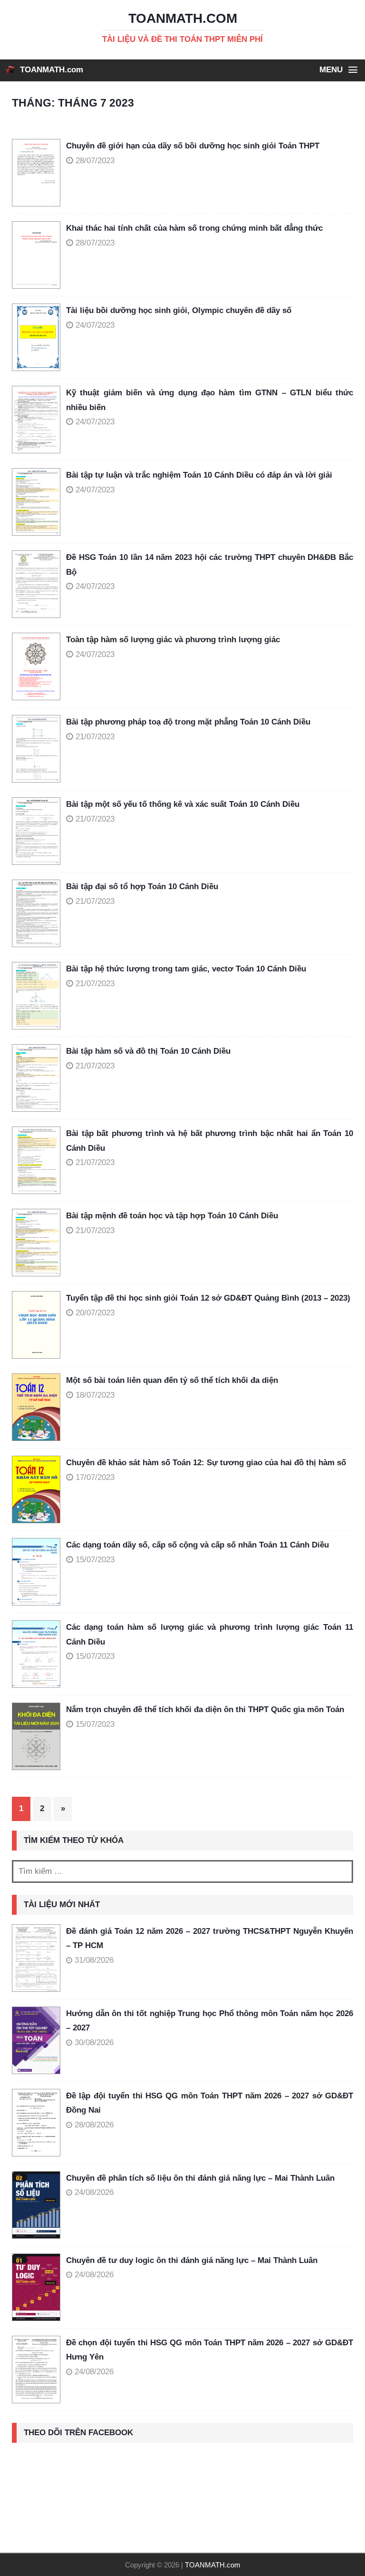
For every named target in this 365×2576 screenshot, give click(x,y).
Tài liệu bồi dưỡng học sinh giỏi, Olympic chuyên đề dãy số (179, 310)
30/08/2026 (94, 2042)
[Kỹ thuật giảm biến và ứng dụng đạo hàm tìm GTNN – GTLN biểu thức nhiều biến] (39, 420)
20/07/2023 (95, 1313)
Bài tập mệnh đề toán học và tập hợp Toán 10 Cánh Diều (172, 1216)
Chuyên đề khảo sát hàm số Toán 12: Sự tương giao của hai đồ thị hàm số (206, 1463)
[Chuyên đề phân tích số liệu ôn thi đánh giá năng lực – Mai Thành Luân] (36, 2205)
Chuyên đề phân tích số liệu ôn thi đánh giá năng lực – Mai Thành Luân (200, 2178)
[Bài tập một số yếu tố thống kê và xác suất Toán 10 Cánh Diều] (39, 831)
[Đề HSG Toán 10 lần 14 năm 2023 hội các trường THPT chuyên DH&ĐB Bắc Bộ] (39, 584)
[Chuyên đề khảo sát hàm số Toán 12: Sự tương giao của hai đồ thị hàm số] (39, 1489)
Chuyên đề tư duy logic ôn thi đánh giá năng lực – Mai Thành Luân (192, 2260)
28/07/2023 (95, 161)
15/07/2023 (95, 1560)
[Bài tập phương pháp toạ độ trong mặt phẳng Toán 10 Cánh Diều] (39, 749)
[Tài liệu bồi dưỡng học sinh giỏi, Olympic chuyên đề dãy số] (39, 337)
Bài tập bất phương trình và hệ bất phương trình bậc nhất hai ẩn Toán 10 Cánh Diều (210, 1141)
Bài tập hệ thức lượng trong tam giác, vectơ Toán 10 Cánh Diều (186, 969)
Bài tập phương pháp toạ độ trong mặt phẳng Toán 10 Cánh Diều (188, 722)
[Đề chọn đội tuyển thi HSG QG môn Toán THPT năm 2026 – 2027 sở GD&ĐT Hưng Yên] (36, 2370)
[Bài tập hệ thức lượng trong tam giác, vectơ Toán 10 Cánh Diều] (39, 996)
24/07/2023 (95, 325)
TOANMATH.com (52, 70)
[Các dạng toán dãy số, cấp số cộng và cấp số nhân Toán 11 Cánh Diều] (39, 1572)
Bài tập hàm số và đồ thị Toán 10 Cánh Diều (148, 1051)
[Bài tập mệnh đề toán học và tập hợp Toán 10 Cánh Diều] (39, 1243)
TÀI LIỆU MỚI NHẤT (62, 1905)
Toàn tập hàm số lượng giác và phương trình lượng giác (173, 640)
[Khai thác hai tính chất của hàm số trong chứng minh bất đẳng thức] (39, 255)
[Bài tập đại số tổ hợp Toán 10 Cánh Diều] (39, 913)
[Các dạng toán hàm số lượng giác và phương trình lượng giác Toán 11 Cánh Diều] (39, 1654)
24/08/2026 (94, 2192)
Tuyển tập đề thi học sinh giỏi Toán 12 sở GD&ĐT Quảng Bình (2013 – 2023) (208, 1298)
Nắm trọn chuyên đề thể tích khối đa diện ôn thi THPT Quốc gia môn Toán (205, 1709)
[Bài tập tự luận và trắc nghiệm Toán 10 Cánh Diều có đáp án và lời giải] (39, 502)
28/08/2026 (94, 2125)
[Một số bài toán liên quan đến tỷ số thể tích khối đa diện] (39, 1407)
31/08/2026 (94, 1960)
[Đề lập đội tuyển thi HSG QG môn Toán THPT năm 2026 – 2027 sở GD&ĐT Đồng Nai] (36, 2123)
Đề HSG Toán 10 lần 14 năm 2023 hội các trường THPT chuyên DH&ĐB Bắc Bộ (210, 565)
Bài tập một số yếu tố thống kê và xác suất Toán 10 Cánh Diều (183, 804)
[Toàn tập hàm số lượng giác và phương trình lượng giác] (39, 666)
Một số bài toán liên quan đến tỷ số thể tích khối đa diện (172, 1380)
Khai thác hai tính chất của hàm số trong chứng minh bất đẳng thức (194, 228)
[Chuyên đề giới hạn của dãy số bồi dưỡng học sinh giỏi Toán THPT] (39, 173)
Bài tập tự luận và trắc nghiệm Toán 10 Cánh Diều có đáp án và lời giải (199, 475)
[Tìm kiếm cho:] (182, 1871)
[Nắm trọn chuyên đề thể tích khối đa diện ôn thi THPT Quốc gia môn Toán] (39, 1736)
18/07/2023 (95, 1395)
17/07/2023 (95, 1477)
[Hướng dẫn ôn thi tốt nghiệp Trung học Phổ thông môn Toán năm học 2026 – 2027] (36, 2040)
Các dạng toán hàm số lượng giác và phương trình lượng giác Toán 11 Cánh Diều (210, 1635)
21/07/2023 (95, 737)
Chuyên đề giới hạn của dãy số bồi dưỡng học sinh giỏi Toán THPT (193, 146)
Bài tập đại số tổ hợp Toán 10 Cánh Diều (142, 886)
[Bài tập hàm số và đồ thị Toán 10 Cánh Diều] (39, 1078)
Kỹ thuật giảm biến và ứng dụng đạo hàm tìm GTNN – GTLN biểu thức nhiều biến (210, 400)
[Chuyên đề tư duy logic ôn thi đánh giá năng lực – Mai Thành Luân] (36, 2287)
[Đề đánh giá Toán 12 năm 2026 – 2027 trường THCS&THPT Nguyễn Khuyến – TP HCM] (36, 1958)
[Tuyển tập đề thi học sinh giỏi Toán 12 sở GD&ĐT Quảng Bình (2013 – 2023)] (39, 1325)
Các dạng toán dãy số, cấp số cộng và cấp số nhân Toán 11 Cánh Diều (197, 1545)
